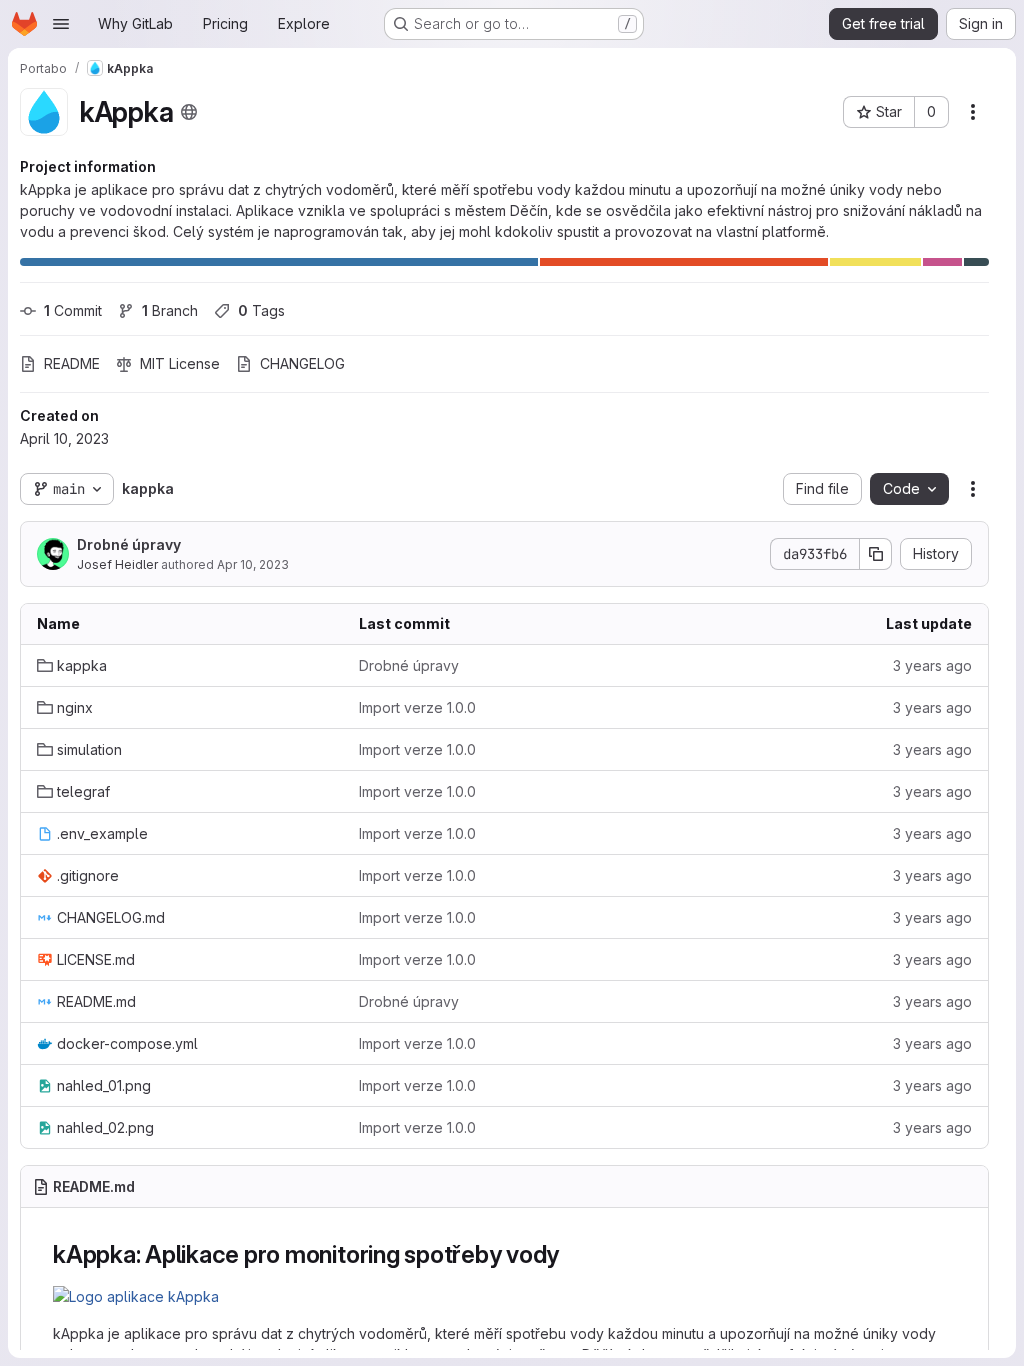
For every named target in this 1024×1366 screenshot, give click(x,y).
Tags (261, 310)
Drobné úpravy (129, 544)
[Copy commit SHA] (876, 554)
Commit (73, 310)
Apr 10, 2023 (253, 564)
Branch (170, 310)
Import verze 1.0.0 (417, 707)
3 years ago (932, 665)
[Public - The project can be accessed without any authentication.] (189, 112)
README (72, 363)
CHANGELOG (302, 363)
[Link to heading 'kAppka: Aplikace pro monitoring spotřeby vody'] (572, 1254)
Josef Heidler (117, 564)
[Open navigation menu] (61, 24)
